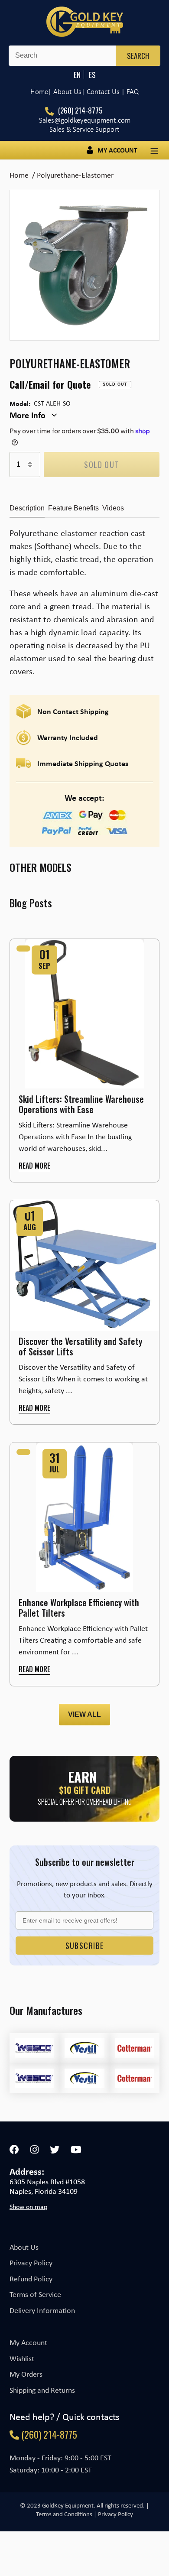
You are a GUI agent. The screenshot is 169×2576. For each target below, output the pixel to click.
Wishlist (22, 2358)
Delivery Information (42, 2310)
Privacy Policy (31, 2263)
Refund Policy (31, 2279)
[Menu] (154, 150)
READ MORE (34, 1166)
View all (84, 1714)
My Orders (26, 2374)
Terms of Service (35, 2294)
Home (39, 92)
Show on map (28, 2207)
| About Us (65, 92)
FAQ (133, 92)
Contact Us (103, 92)
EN (77, 75)
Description (27, 508)
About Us (24, 2247)
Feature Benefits (73, 508)
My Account (28, 2342)
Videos (113, 508)
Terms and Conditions (64, 2514)
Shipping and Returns (42, 2390)
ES (92, 75)
